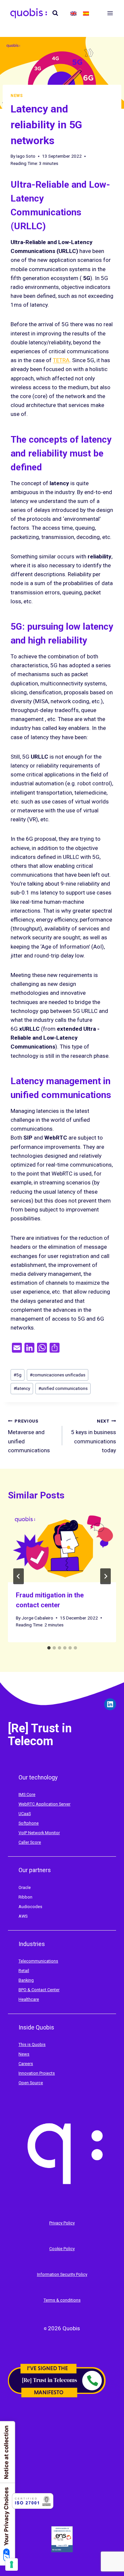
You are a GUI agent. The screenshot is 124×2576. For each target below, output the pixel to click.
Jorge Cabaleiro (37, 1618)
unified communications (63, 1388)
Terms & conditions (62, 2300)
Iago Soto (26, 156)
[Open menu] (110, 13)
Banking (26, 1980)
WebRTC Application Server (44, 1804)
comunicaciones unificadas (58, 1375)
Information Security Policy (62, 2274)
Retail (24, 1971)
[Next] (105, 1576)
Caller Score (30, 1842)
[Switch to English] (73, 13)
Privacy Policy (62, 2223)
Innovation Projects (37, 2073)
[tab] (49, 1648)
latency (22, 1388)
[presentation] (62, 1546)
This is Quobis (32, 2044)
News (17, 96)
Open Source (31, 2083)
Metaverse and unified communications (29, 1436)
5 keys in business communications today (94, 1436)
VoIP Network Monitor (39, 1833)
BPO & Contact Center (39, 1990)
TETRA (61, 360)
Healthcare (29, 1999)
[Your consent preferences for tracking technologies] (12, 2564)
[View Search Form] (55, 13)
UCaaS (25, 1814)
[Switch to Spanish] (86, 13)
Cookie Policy (62, 2249)
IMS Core (27, 1794)
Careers (26, 2064)
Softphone (29, 1823)
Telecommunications (38, 1961)
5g (18, 1375)
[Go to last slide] (19, 1576)
